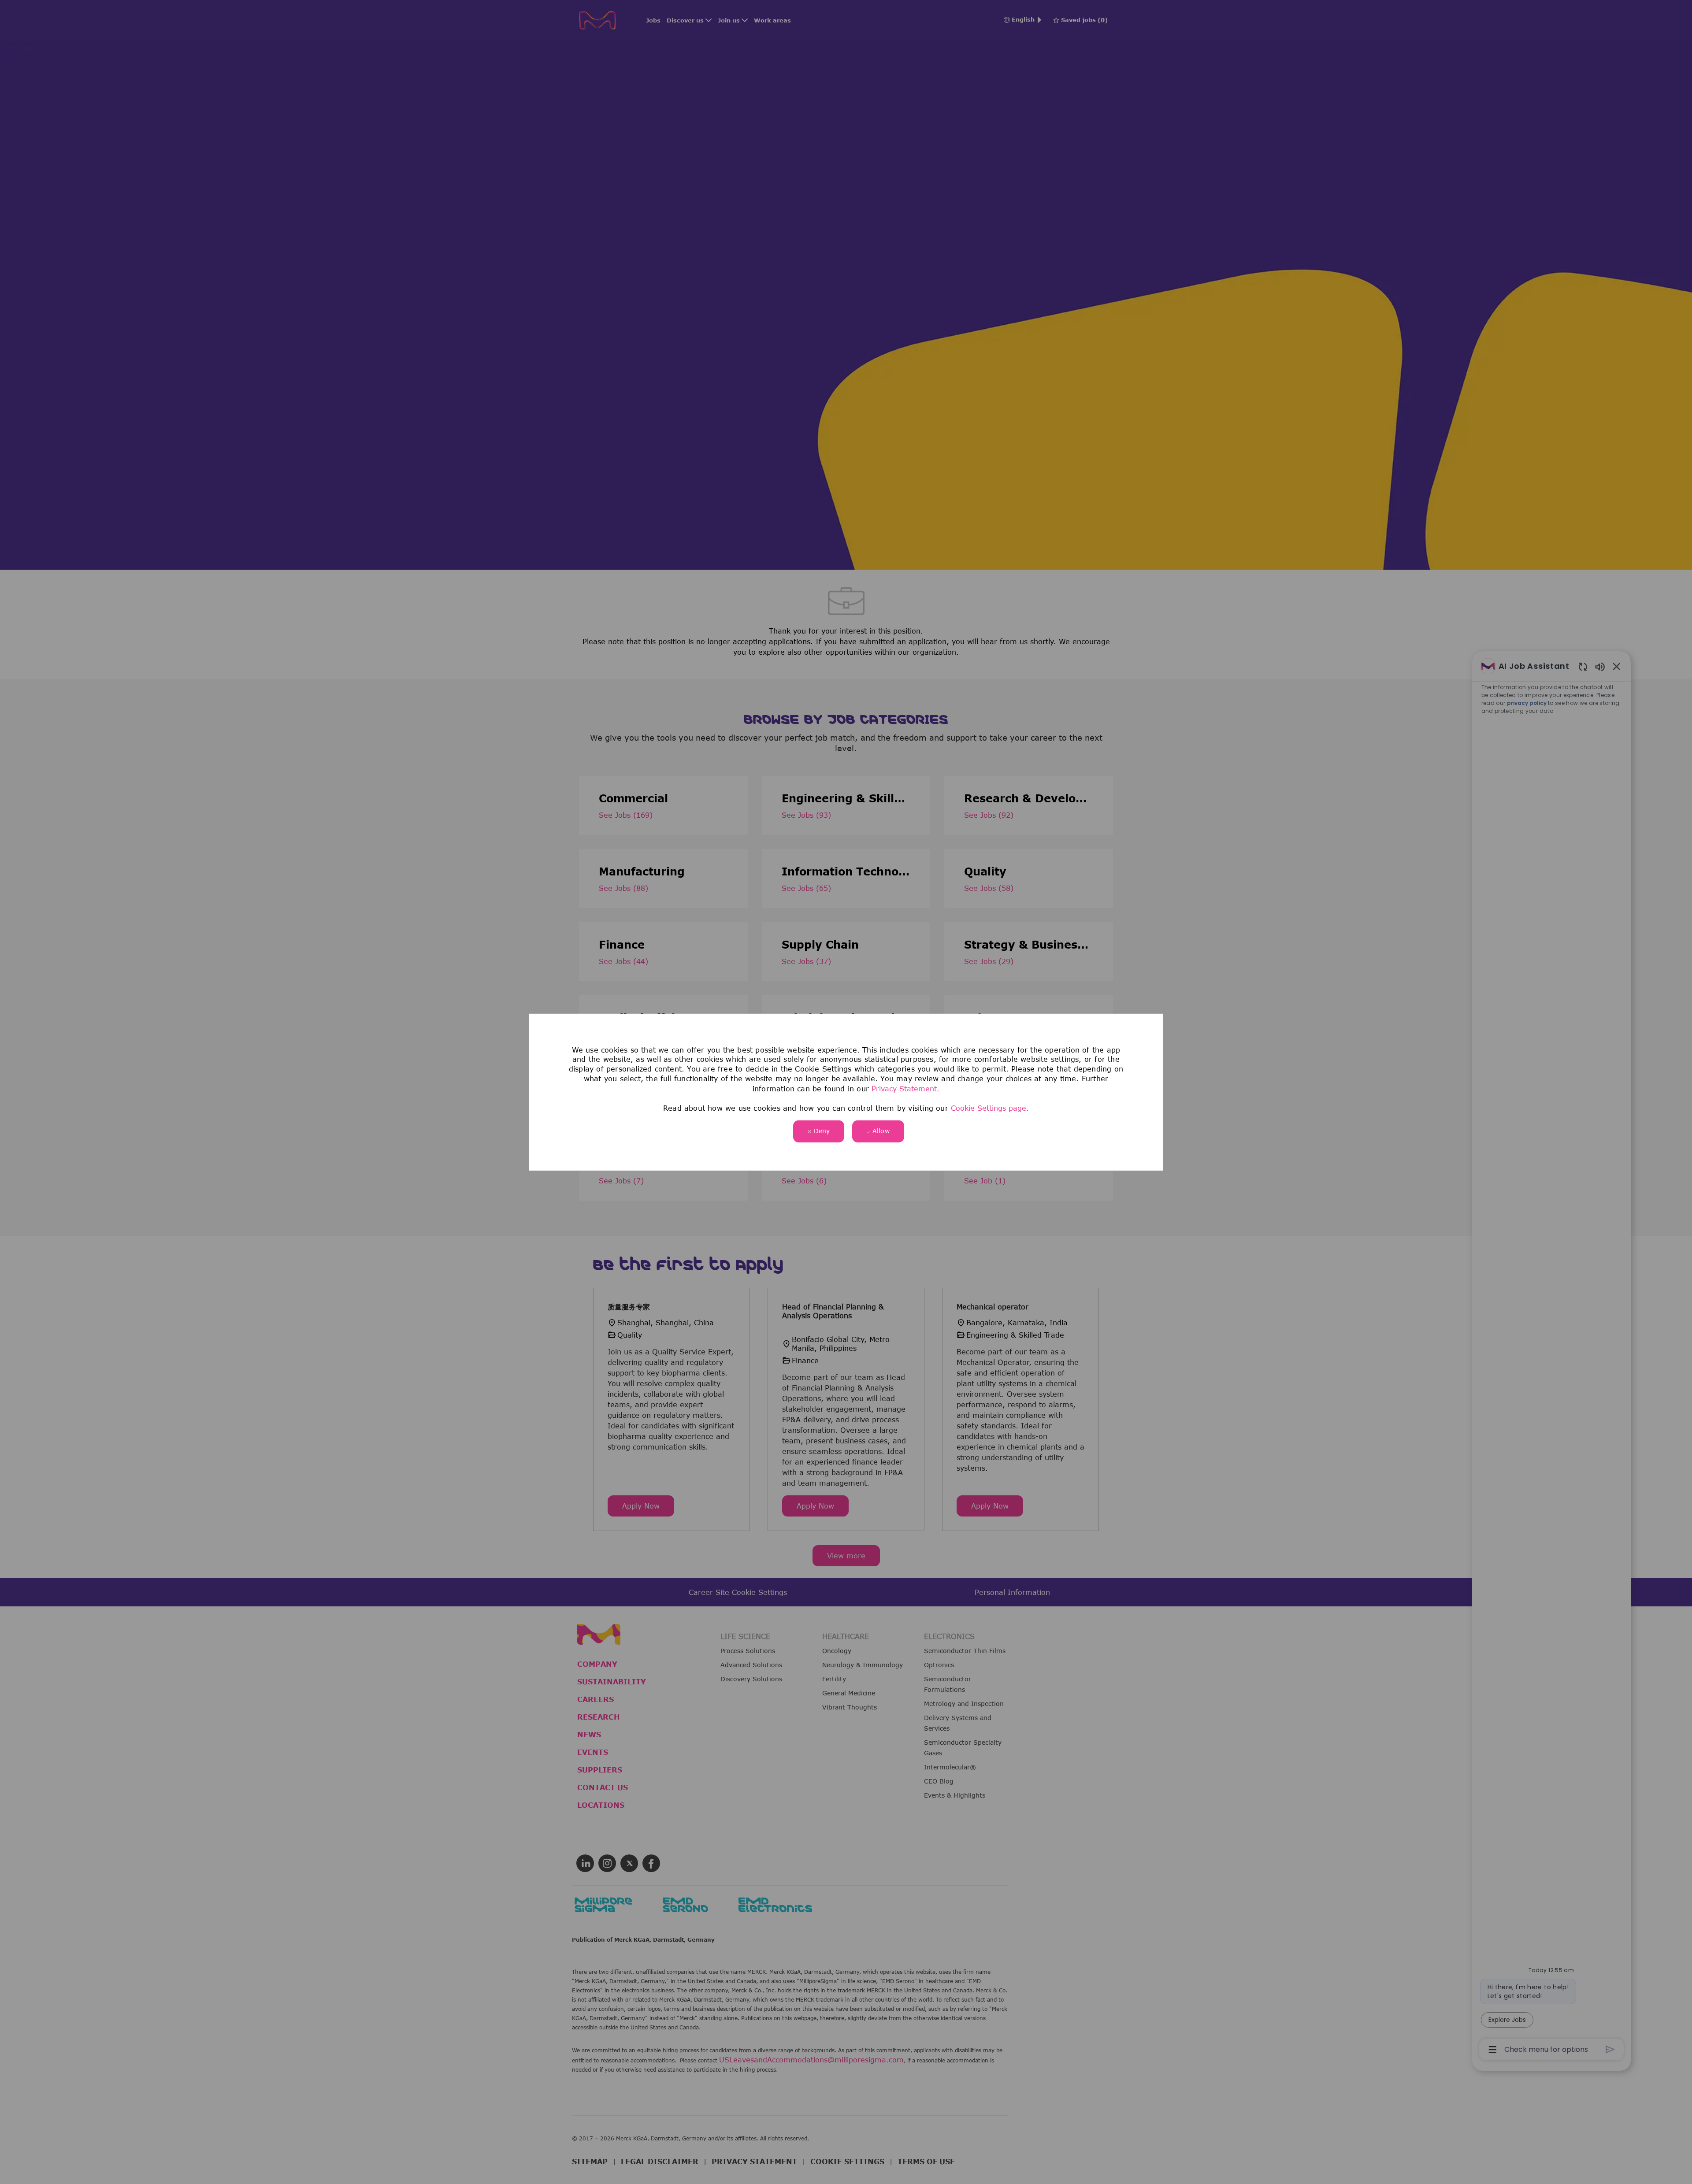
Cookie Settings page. (990, 1108)
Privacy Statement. (905, 1088)
